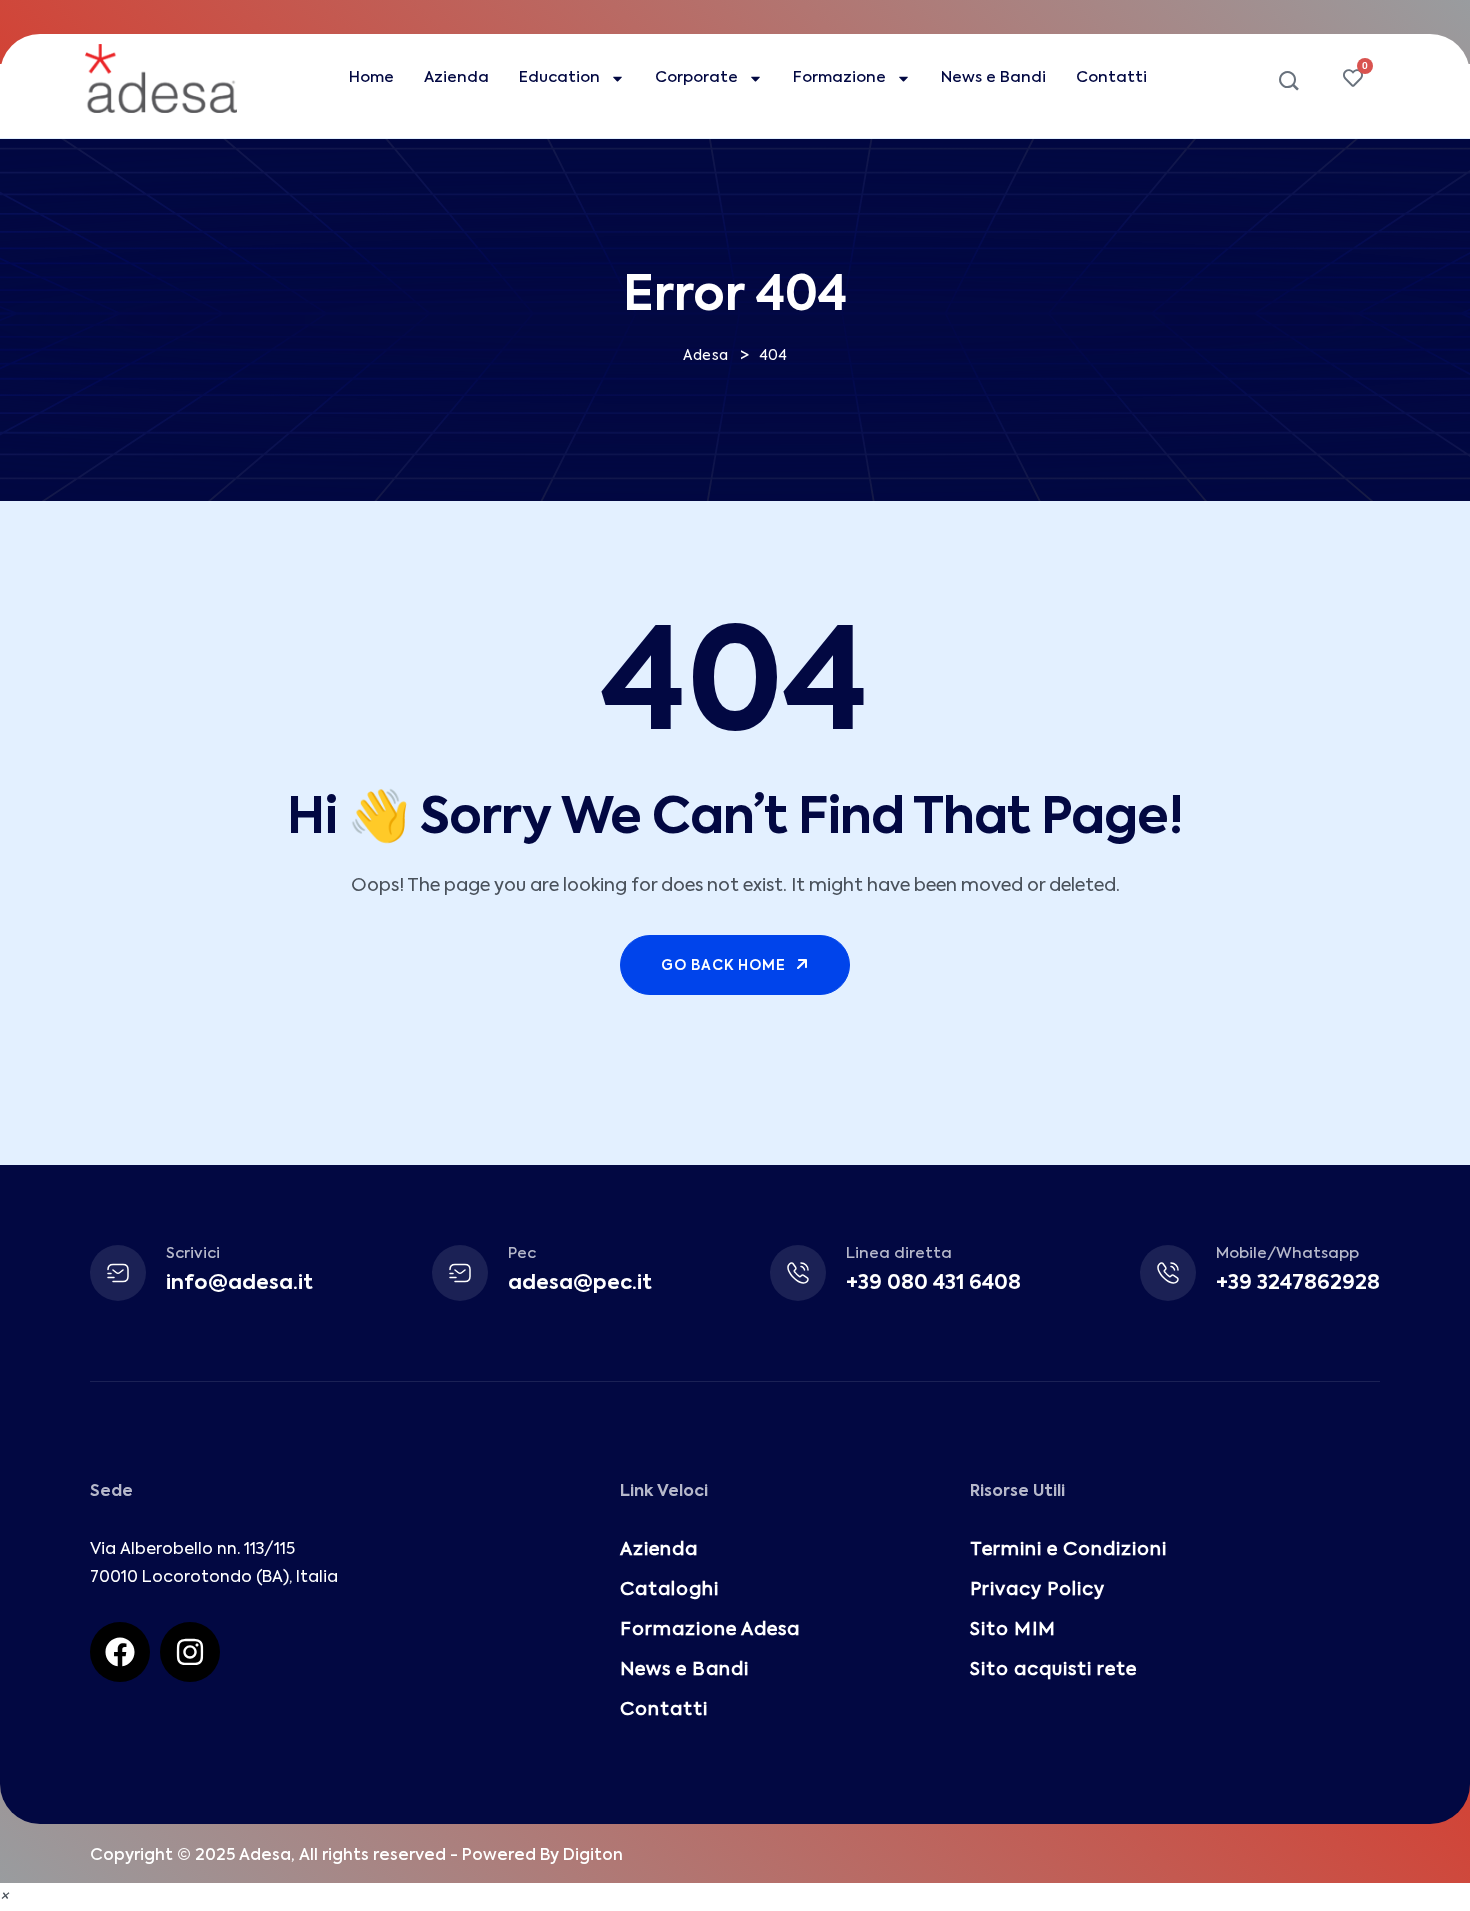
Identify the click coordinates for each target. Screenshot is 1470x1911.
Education (559, 77)
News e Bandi (993, 77)
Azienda (456, 77)
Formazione (839, 77)
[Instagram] (190, 1652)
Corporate (696, 77)
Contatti (1111, 77)
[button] (4, 1897)
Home (371, 77)
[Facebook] (120, 1652)
